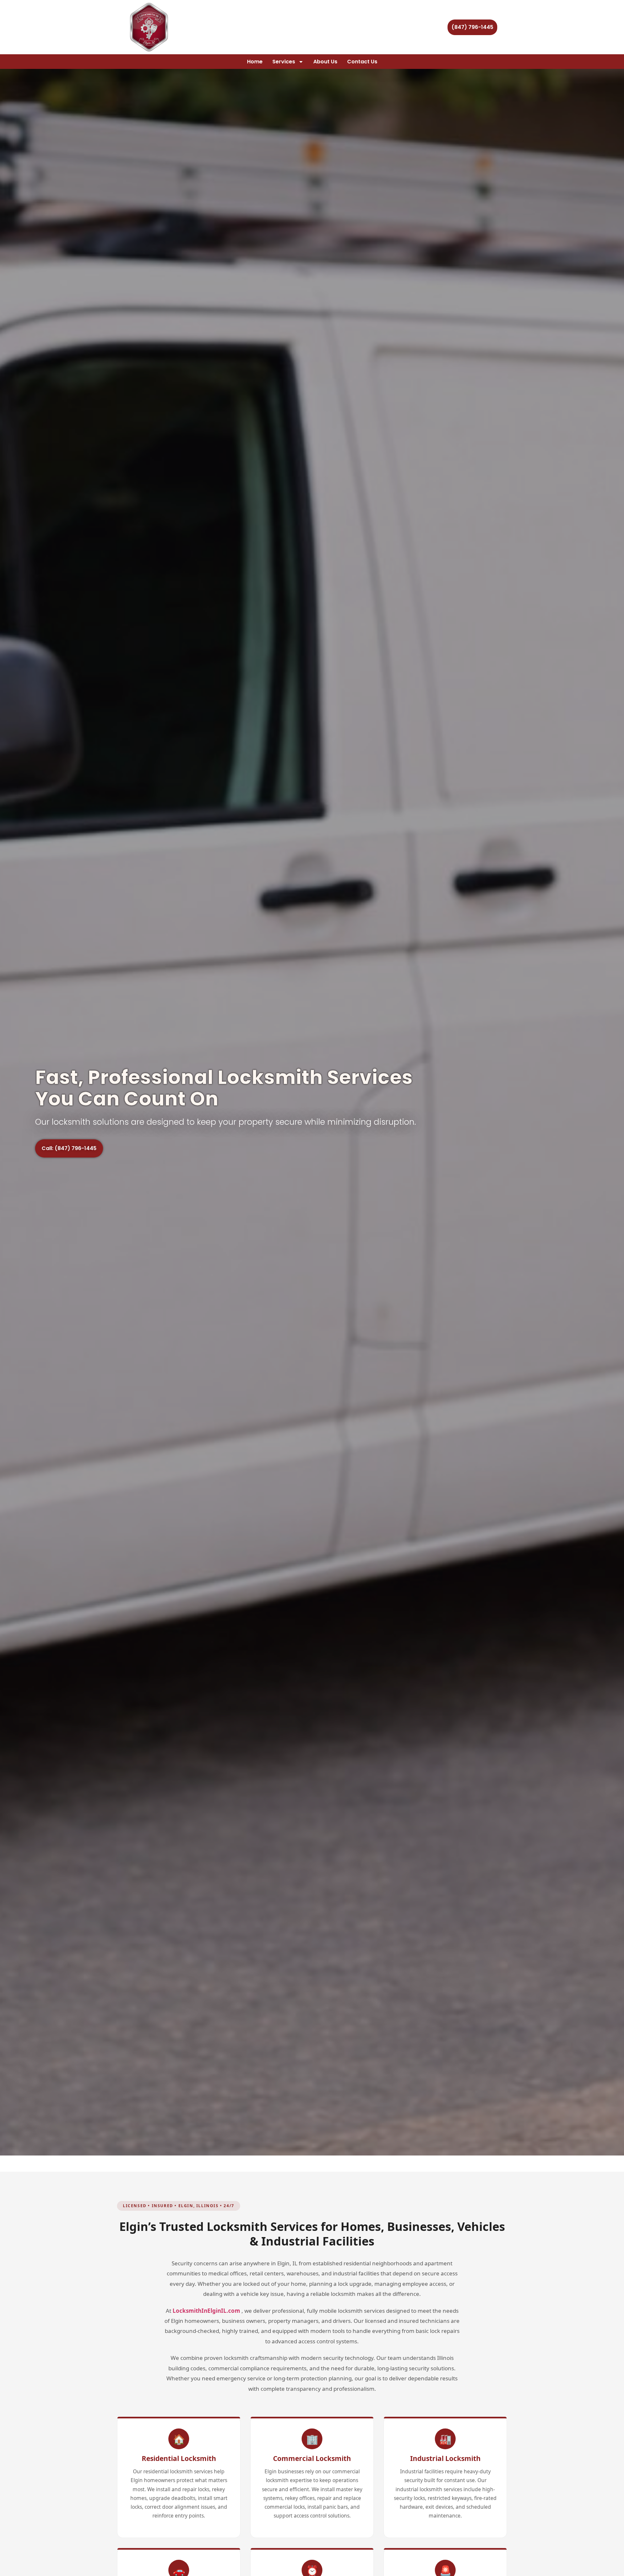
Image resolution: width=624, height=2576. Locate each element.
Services (284, 62)
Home (255, 62)
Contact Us (362, 62)
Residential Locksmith (179, 2458)
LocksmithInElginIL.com (206, 2311)
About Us (325, 62)
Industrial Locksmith (445, 2458)
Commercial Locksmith (312, 2458)
